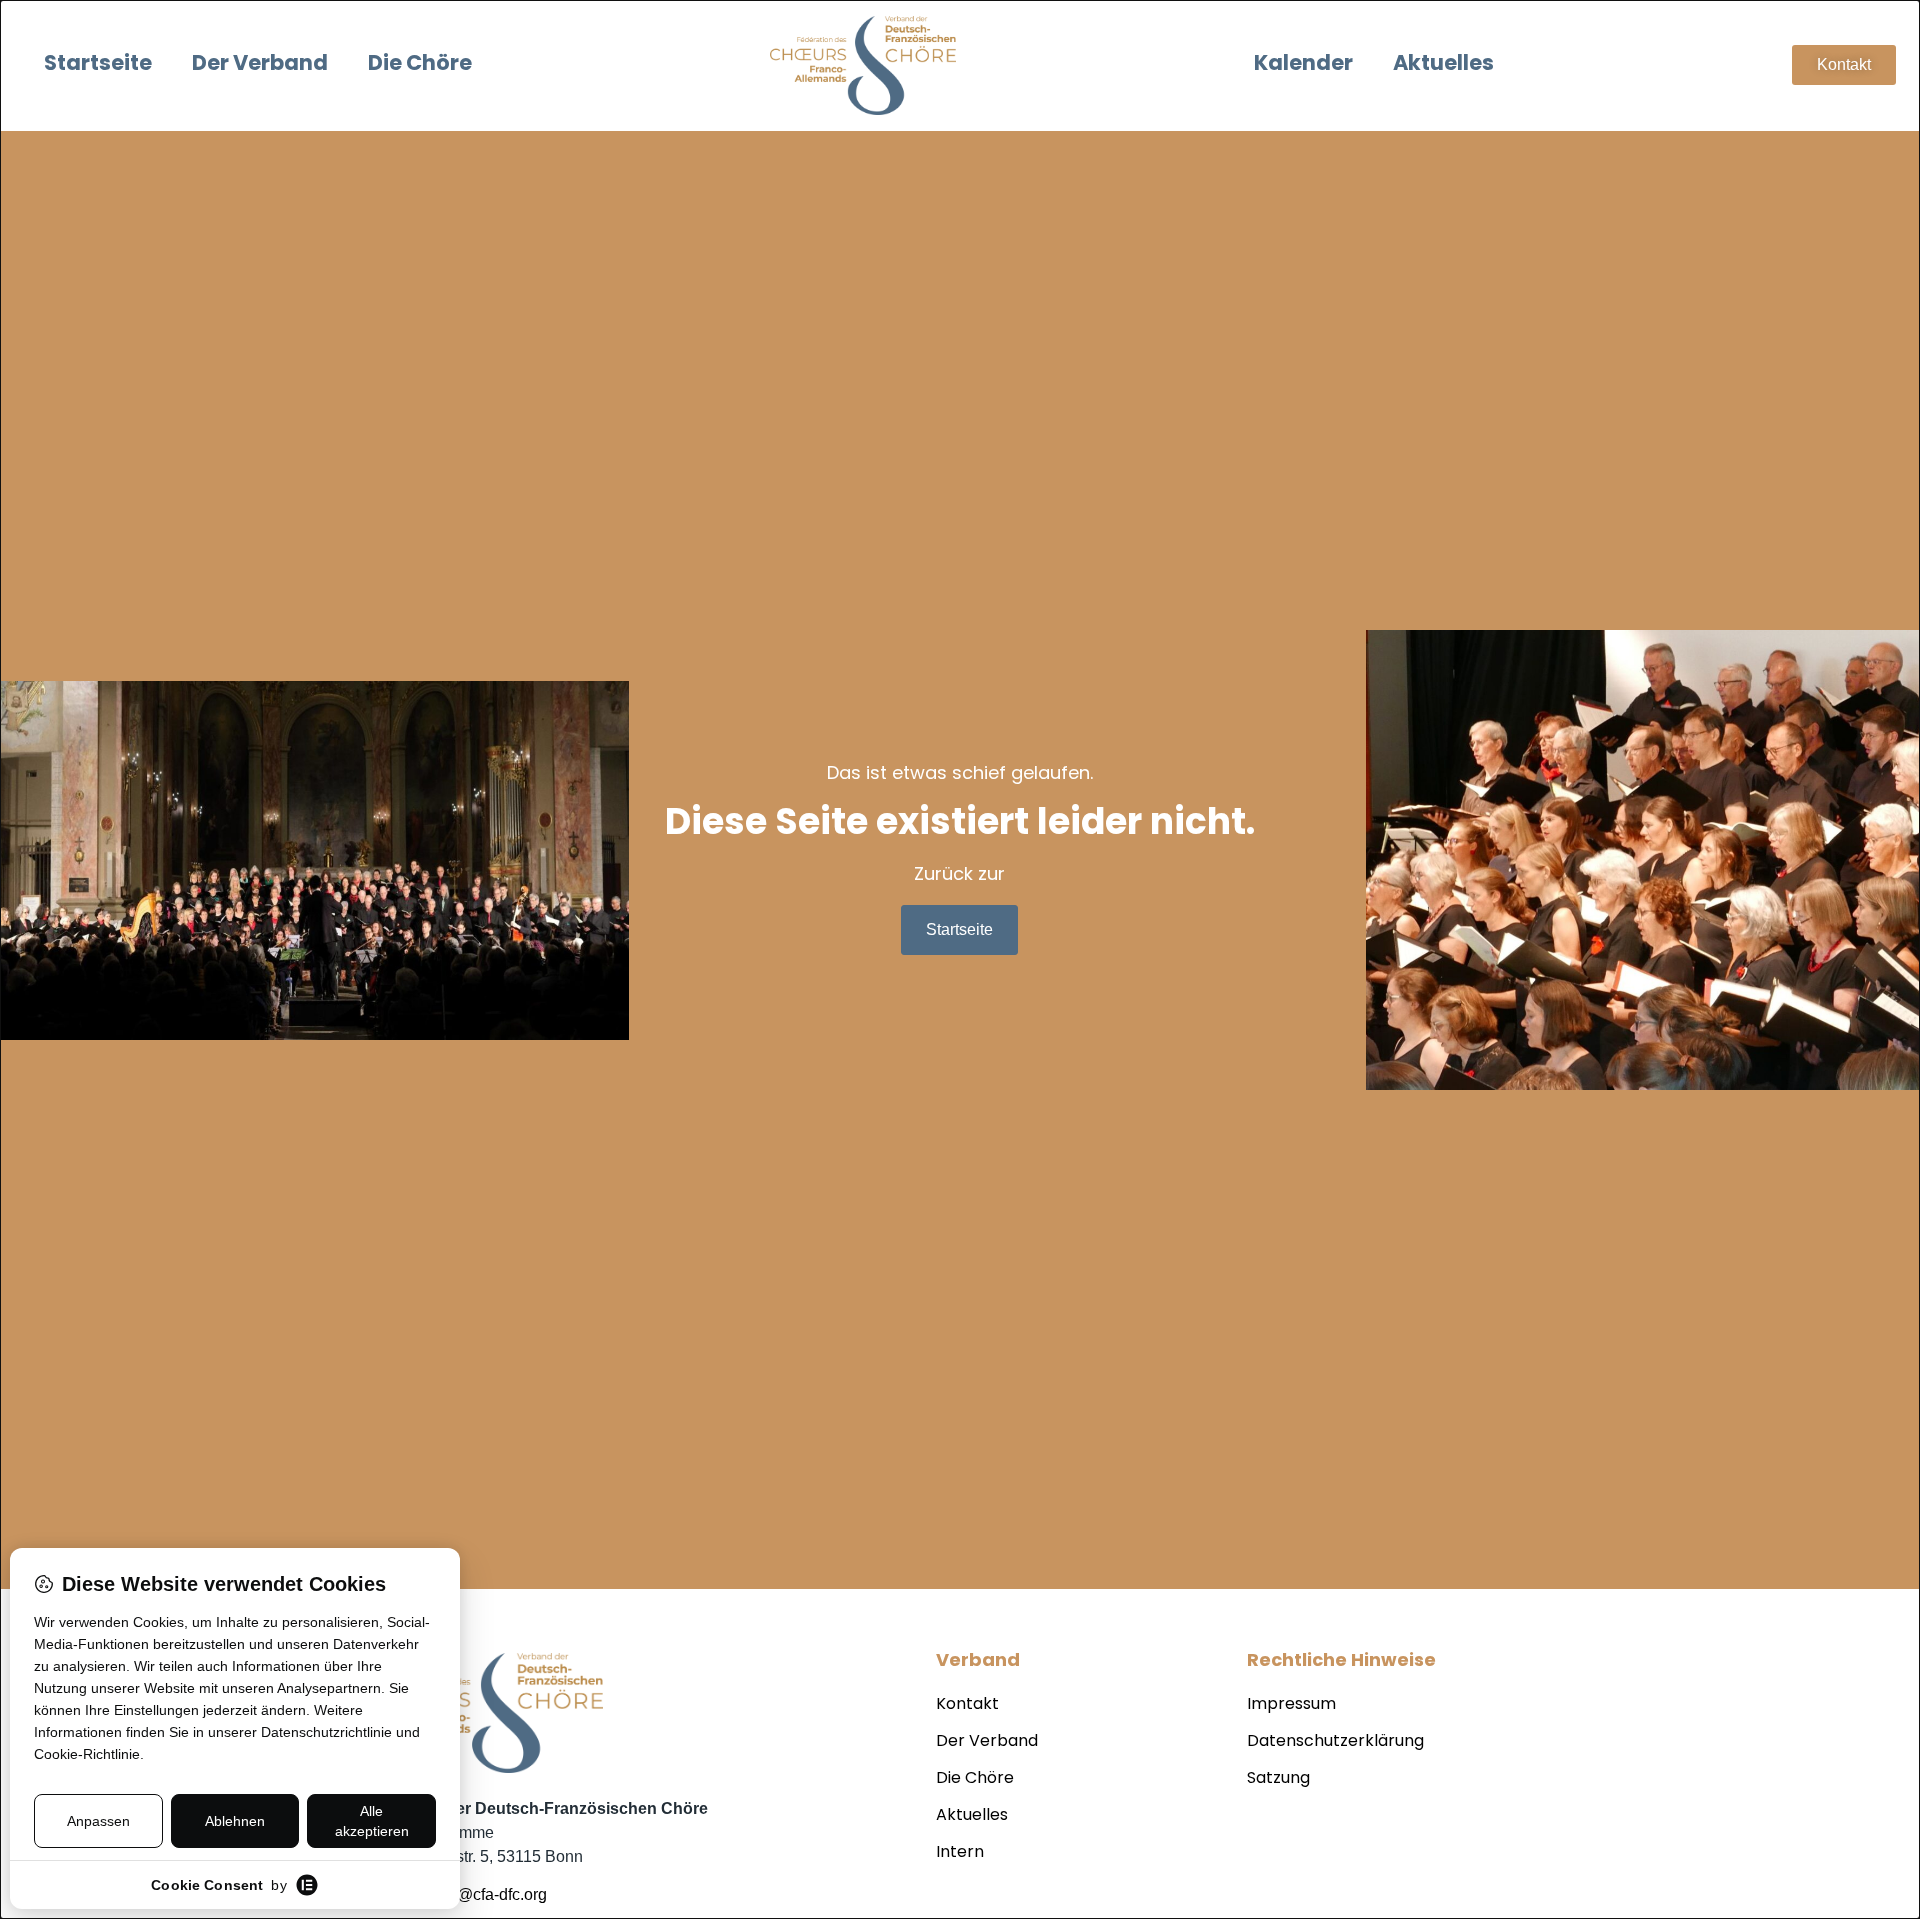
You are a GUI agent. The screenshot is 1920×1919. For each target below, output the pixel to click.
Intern (960, 1853)
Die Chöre (420, 65)
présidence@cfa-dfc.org (462, 1894)
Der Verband (260, 65)
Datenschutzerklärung (1335, 1742)
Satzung (1278, 1779)
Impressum (1291, 1705)
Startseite (98, 65)
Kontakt (967, 1705)
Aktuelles (1443, 65)
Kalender (1303, 65)
